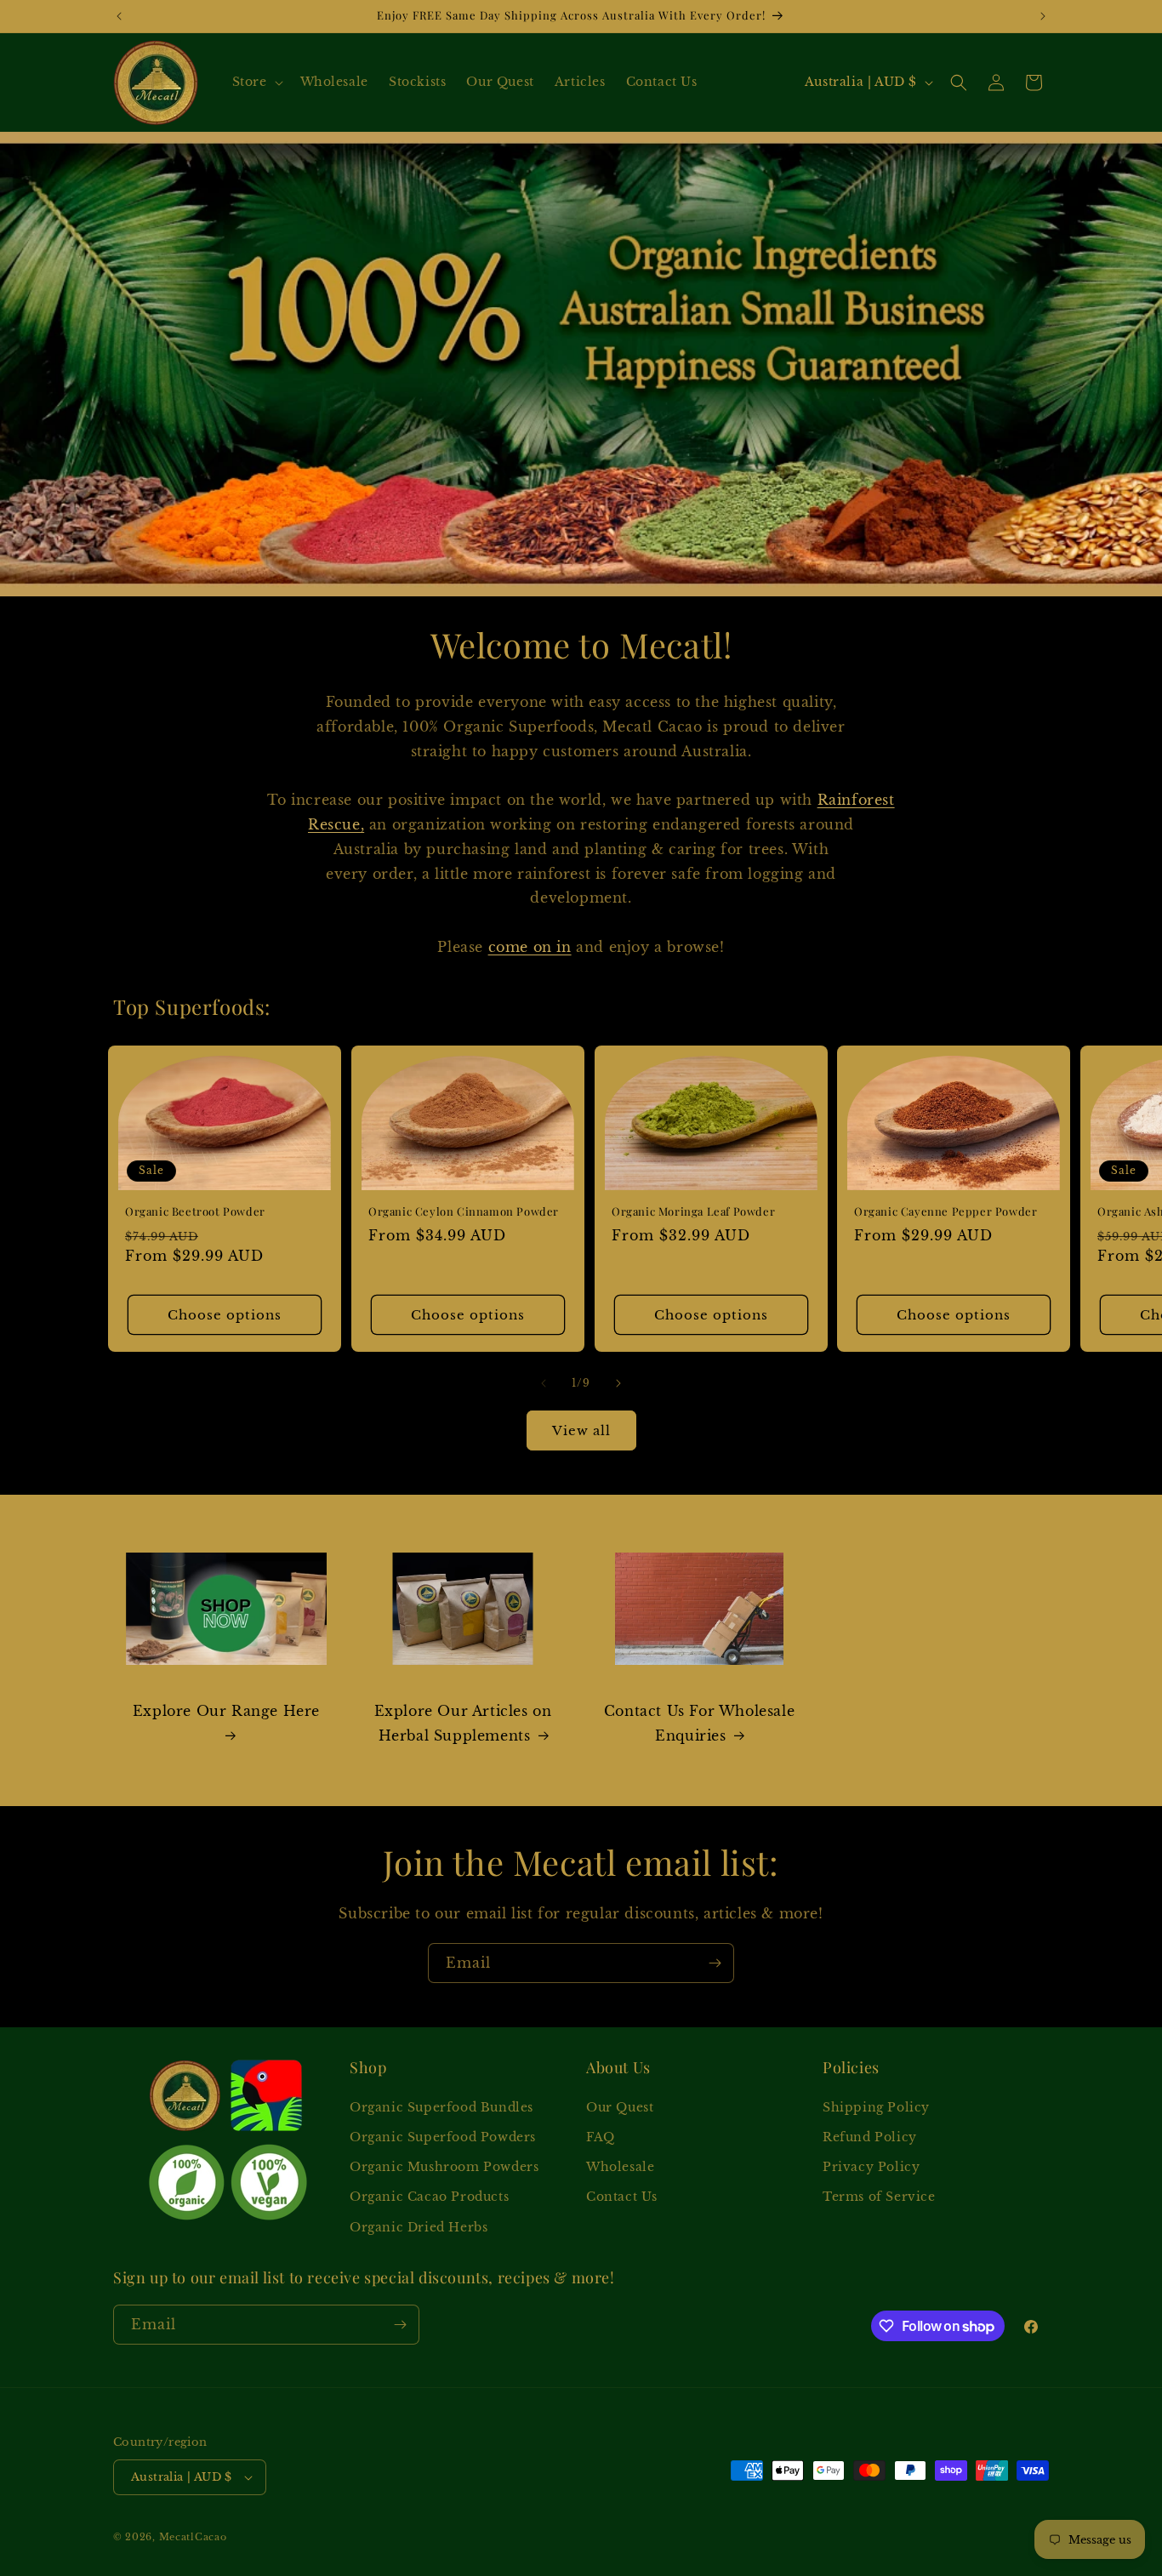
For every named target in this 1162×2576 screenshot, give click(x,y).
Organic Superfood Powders (443, 2137)
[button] (256, 82)
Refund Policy (870, 2137)
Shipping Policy (876, 2107)
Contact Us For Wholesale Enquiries (699, 1723)
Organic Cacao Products (429, 2197)
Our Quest (620, 2107)
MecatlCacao (193, 2537)
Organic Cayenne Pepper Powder (946, 1211)
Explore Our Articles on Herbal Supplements (463, 1723)
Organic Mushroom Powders (444, 2167)
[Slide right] (618, 1383)
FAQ (601, 2137)
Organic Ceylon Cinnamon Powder (464, 1211)
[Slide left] (544, 1383)
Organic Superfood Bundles (441, 2107)
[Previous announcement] (119, 16)
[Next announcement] (1043, 16)
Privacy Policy (871, 2167)
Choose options (225, 1315)
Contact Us (622, 2197)
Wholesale (620, 2167)
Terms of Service (879, 2197)
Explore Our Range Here (226, 1711)
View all (581, 1430)
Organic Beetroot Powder (195, 1211)
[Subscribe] (715, 1963)
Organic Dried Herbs (419, 2227)
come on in (530, 947)
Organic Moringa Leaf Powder (693, 1211)
